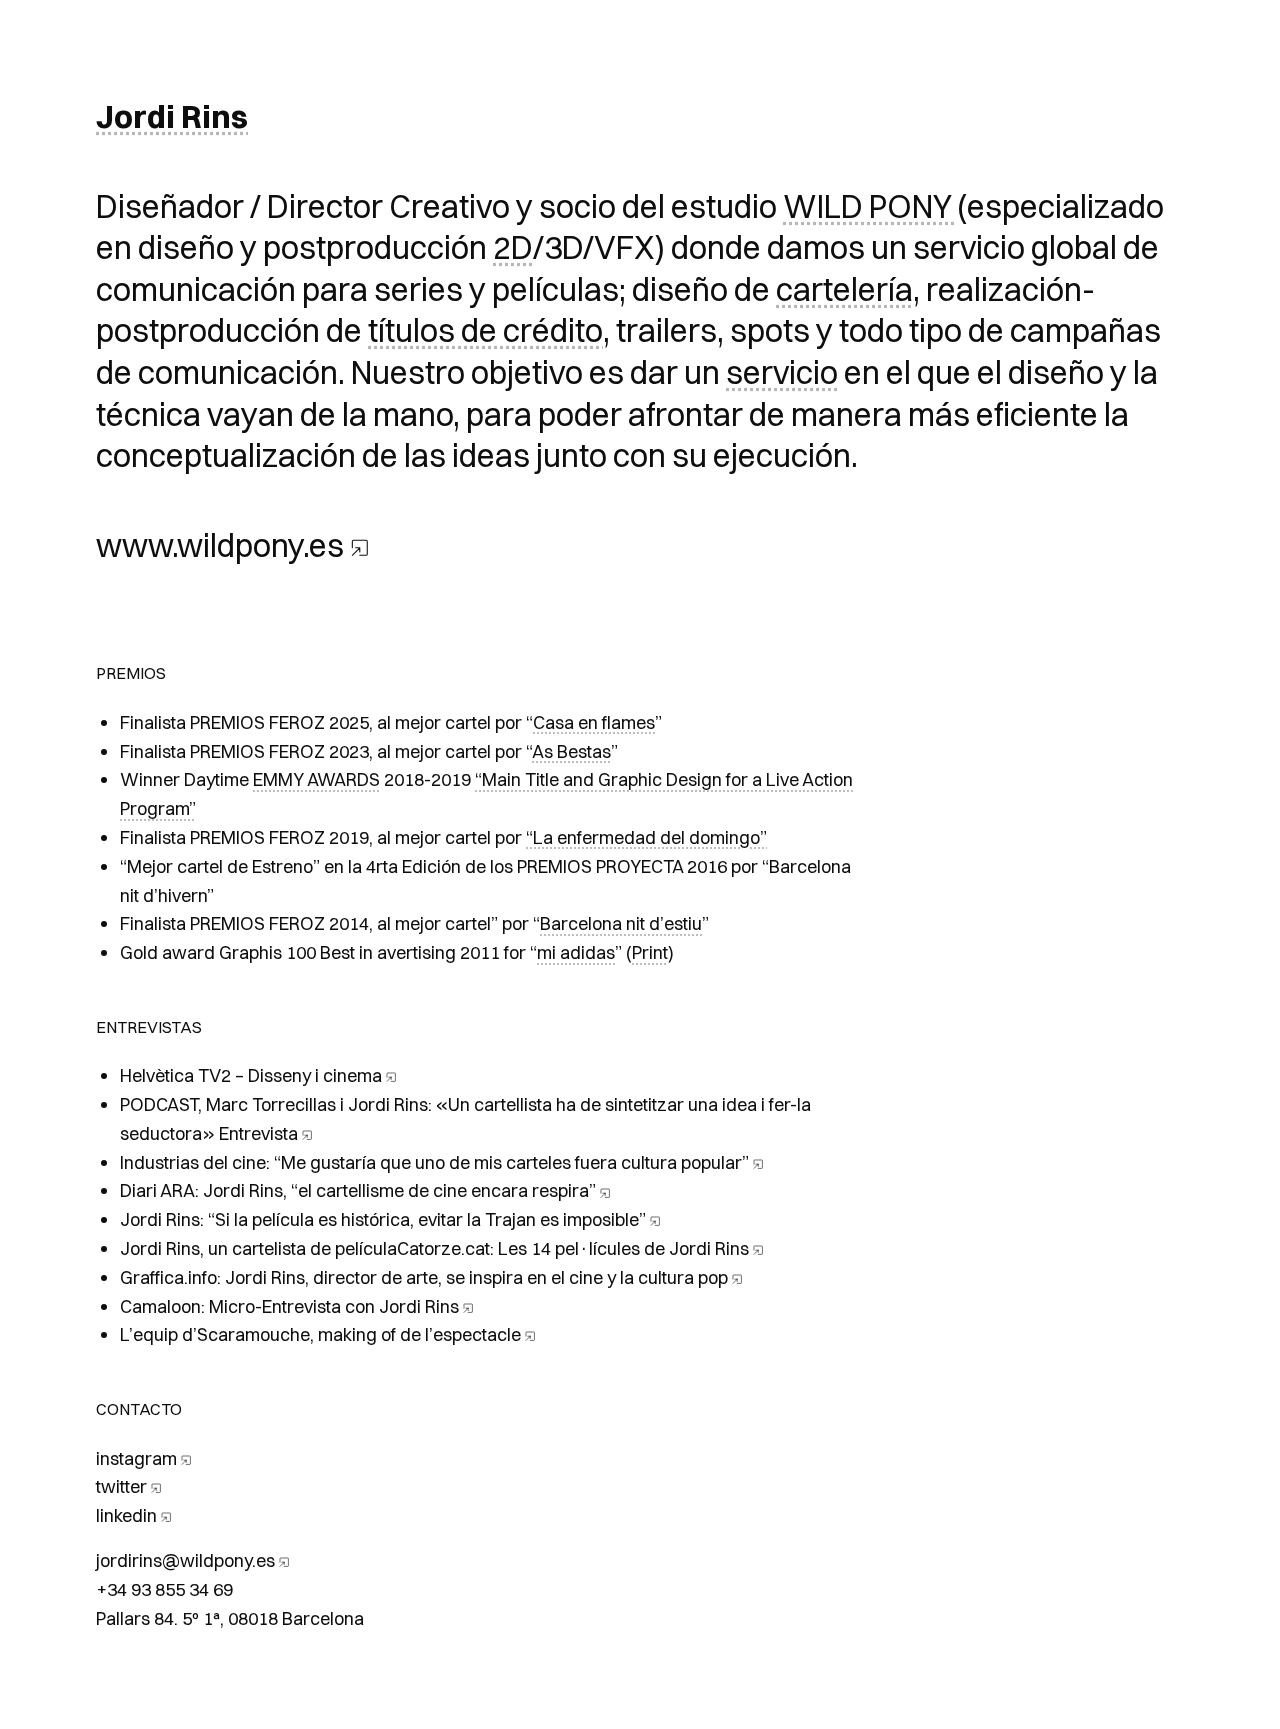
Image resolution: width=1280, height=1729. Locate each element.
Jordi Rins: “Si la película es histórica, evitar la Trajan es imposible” (383, 1219)
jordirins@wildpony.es (185, 1560)
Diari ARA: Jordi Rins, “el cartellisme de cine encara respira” (358, 1190)
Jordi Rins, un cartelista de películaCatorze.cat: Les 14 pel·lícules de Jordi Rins (434, 1248)
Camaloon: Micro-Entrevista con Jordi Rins (289, 1306)
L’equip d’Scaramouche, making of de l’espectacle (320, 1334)
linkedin (126, 1515)
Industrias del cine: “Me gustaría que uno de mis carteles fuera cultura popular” (434, 1162)
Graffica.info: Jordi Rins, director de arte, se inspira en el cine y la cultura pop (424, 1277)
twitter (121, 1486)
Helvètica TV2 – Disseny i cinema (251, 1075)
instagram (136, 1458)
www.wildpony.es (220, 545)
